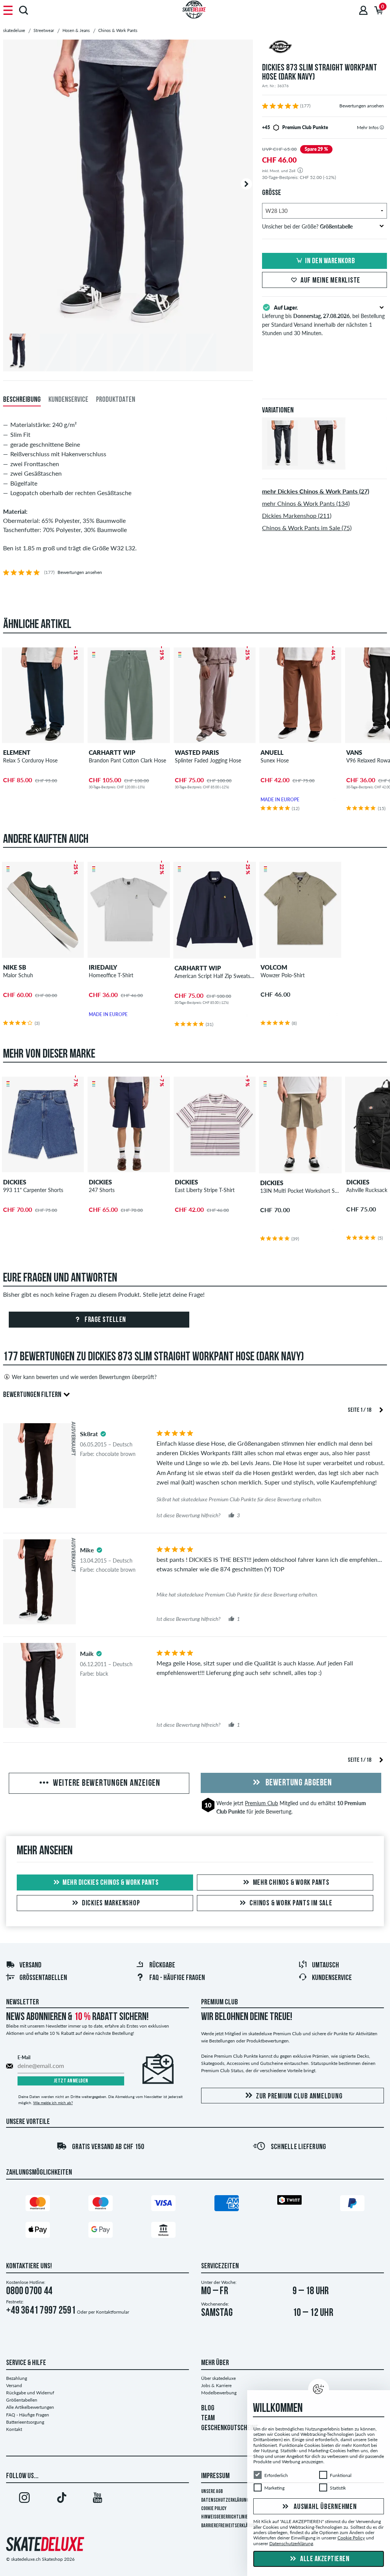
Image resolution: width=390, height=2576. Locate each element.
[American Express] (227, 2205)
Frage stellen (105, 1320)
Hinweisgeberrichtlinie (225, 2517)
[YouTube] (97, 2499)
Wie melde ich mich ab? (53, 2103)
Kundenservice (332, 1978)
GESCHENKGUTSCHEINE (230, 2428)
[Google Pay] (101, 2232)
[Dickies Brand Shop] (324, 48)
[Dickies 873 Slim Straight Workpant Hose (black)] (324, 463)
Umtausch (325, 1966)
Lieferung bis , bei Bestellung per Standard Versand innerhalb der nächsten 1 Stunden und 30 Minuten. (323, 320)
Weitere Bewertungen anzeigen (106, 1783)
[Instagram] (24, 2499)
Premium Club (261, 1803)
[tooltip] (382, 127)
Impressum (215, 2476)
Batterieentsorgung (25, 2422)
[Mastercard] (38, 2205)
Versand (30, 1966)
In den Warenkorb (330, 261)
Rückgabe (162, 1966)
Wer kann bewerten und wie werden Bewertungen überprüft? (84, 1377)
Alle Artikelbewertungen (30, 2407)
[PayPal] (352, 2205)
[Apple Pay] (38, 2232)
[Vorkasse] (163, 2232)
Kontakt (14, 2429)
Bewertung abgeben (298, 1783)
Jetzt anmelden (71, 2081)
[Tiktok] (61, 2499)
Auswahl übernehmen (324, 2507)
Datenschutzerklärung (225, 2500)
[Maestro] (101, 2205)
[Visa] (163, 2205)
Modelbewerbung (219, 2393)
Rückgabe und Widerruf (30, 2393)
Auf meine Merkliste (330, 281)
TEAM (208, 2418)
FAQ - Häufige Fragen (28, 2415)
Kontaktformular (113, 2312)
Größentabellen (43, 1978)
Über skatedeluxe (218, 2378)
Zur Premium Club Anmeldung (299, 2097)
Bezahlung (17, 2378)
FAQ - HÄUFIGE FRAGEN (177, 1978)
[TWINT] (289, 2201)
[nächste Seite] (381, 1409)
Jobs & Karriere (216, 2385)
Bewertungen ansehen (362, 106)
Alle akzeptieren (324, 2559)
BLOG (208, 2408)
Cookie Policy (214, 2509)
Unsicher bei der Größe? (307, 226)
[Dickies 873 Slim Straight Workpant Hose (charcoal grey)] (283, 463)
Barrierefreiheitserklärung (229, 2526)
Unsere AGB (212, 2492)
